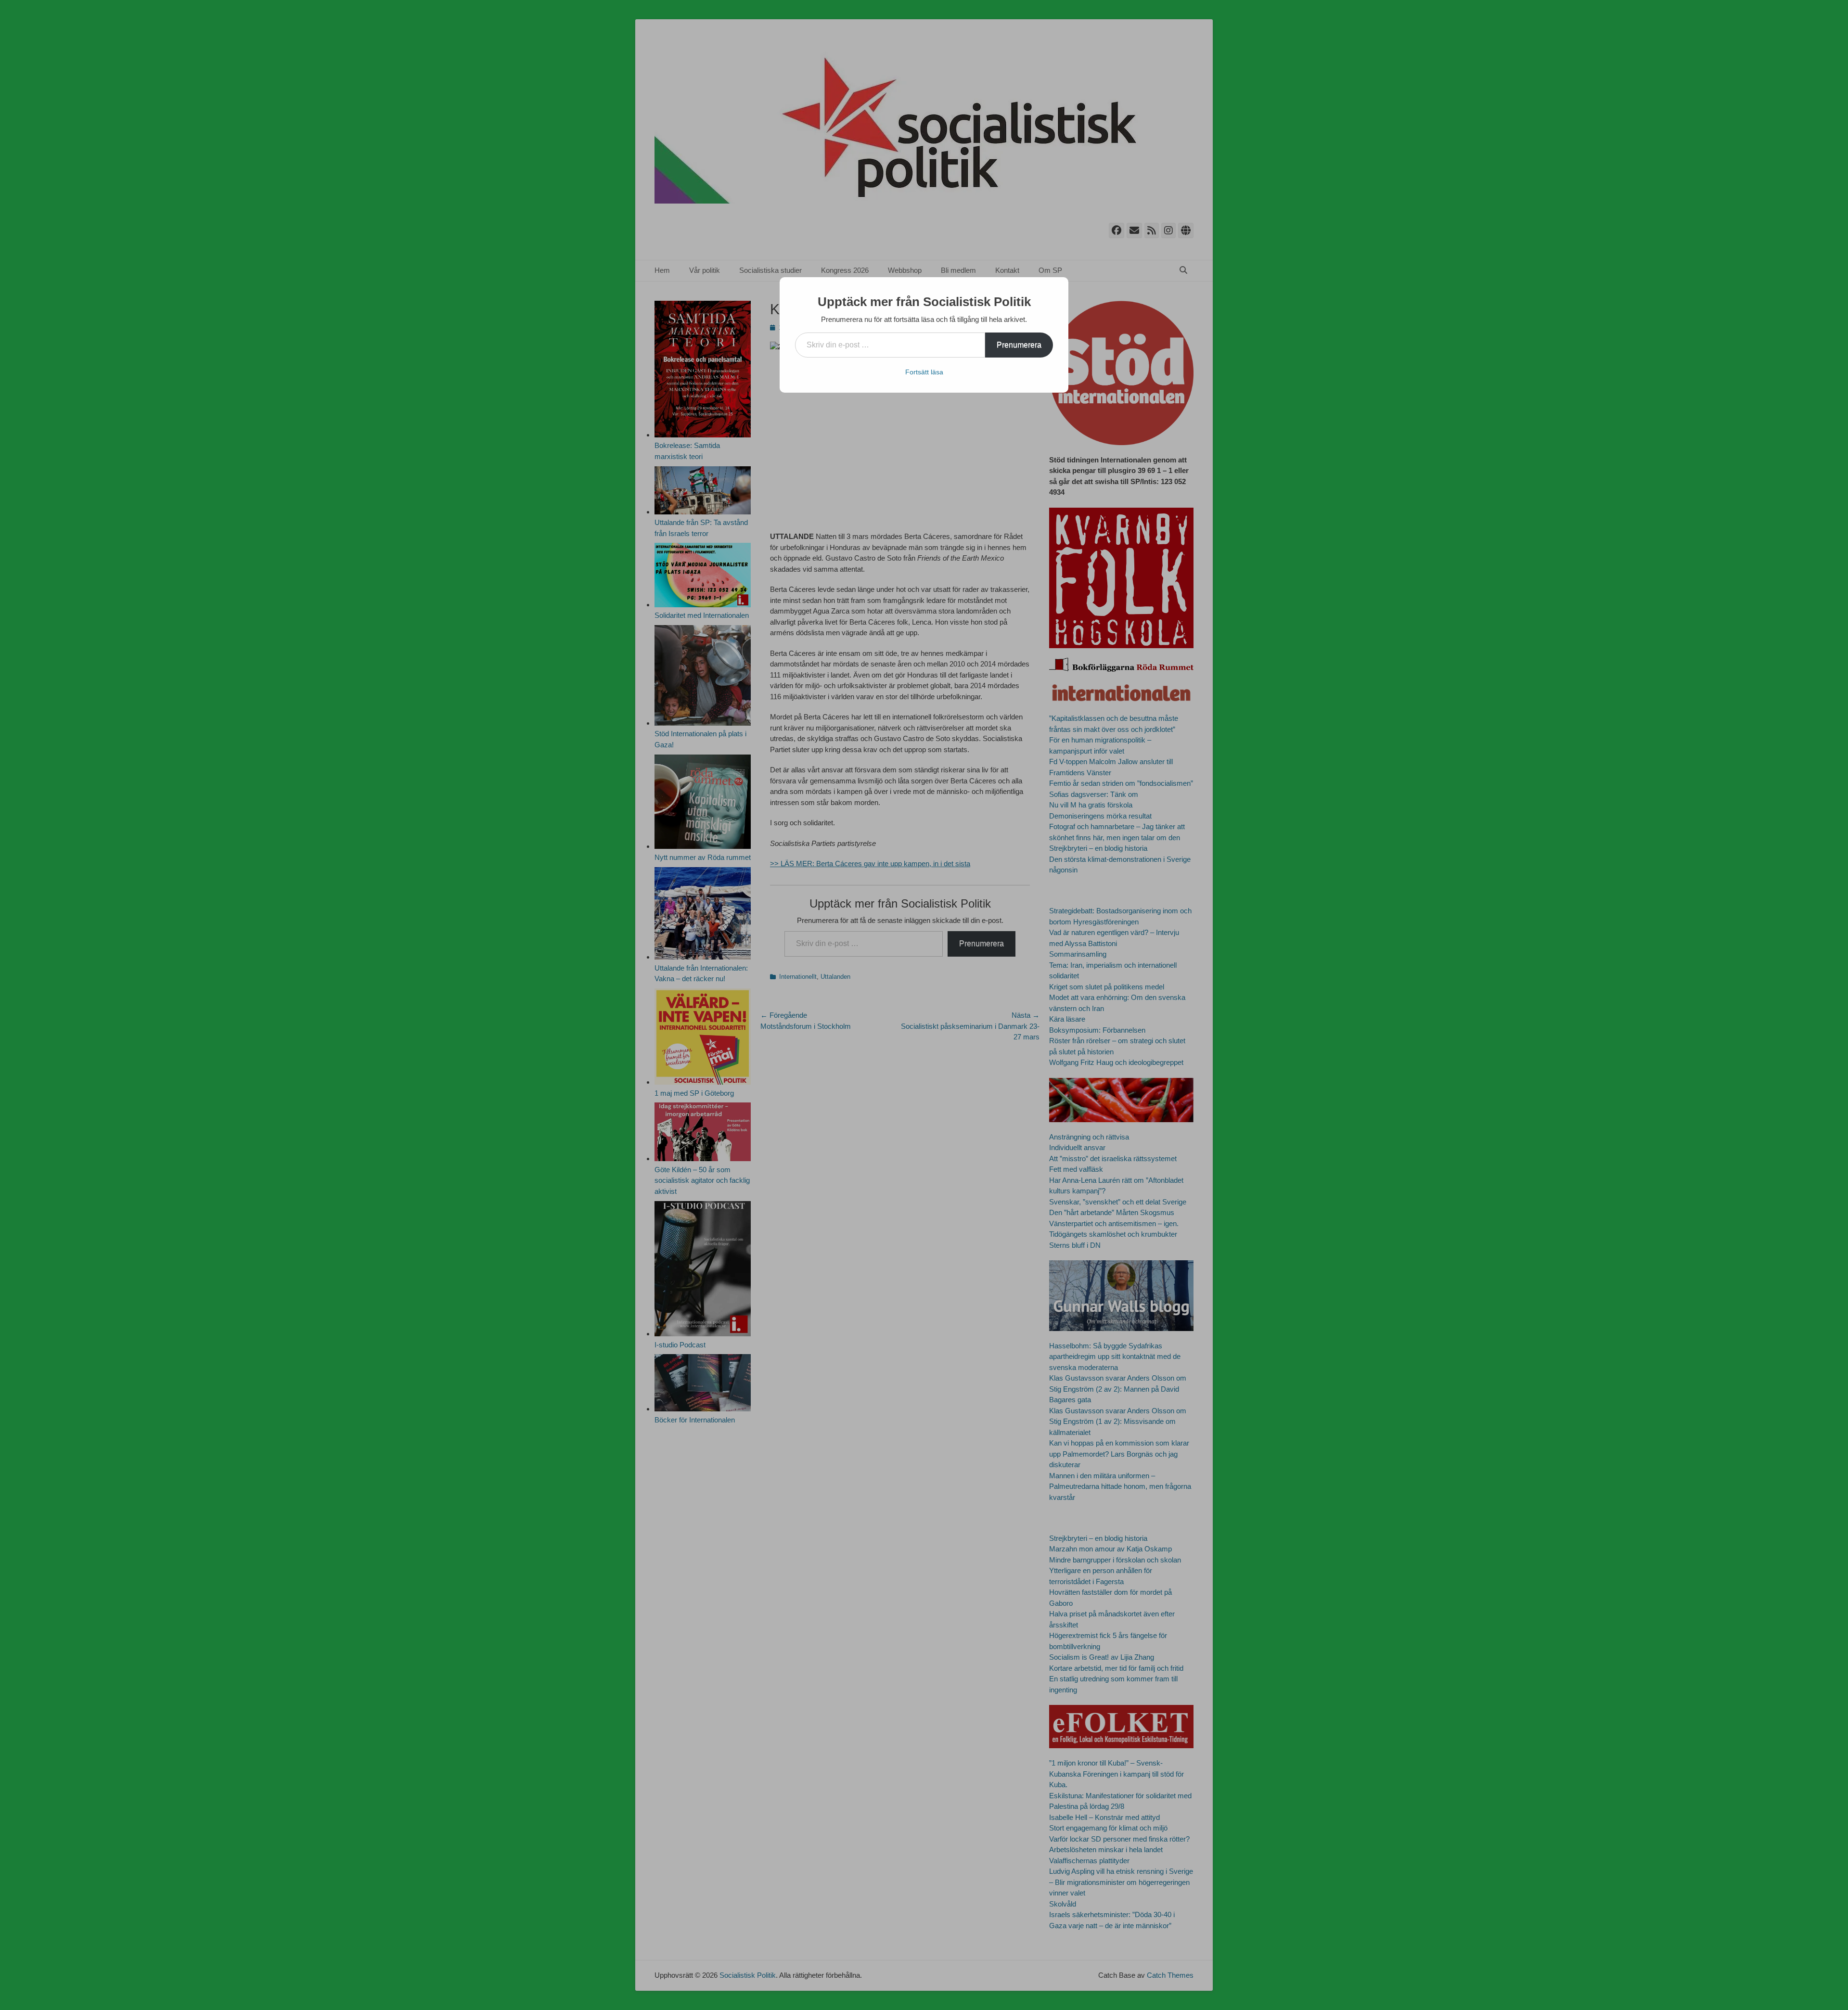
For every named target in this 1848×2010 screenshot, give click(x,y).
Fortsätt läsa (924, 372)
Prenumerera (1019, 345)
